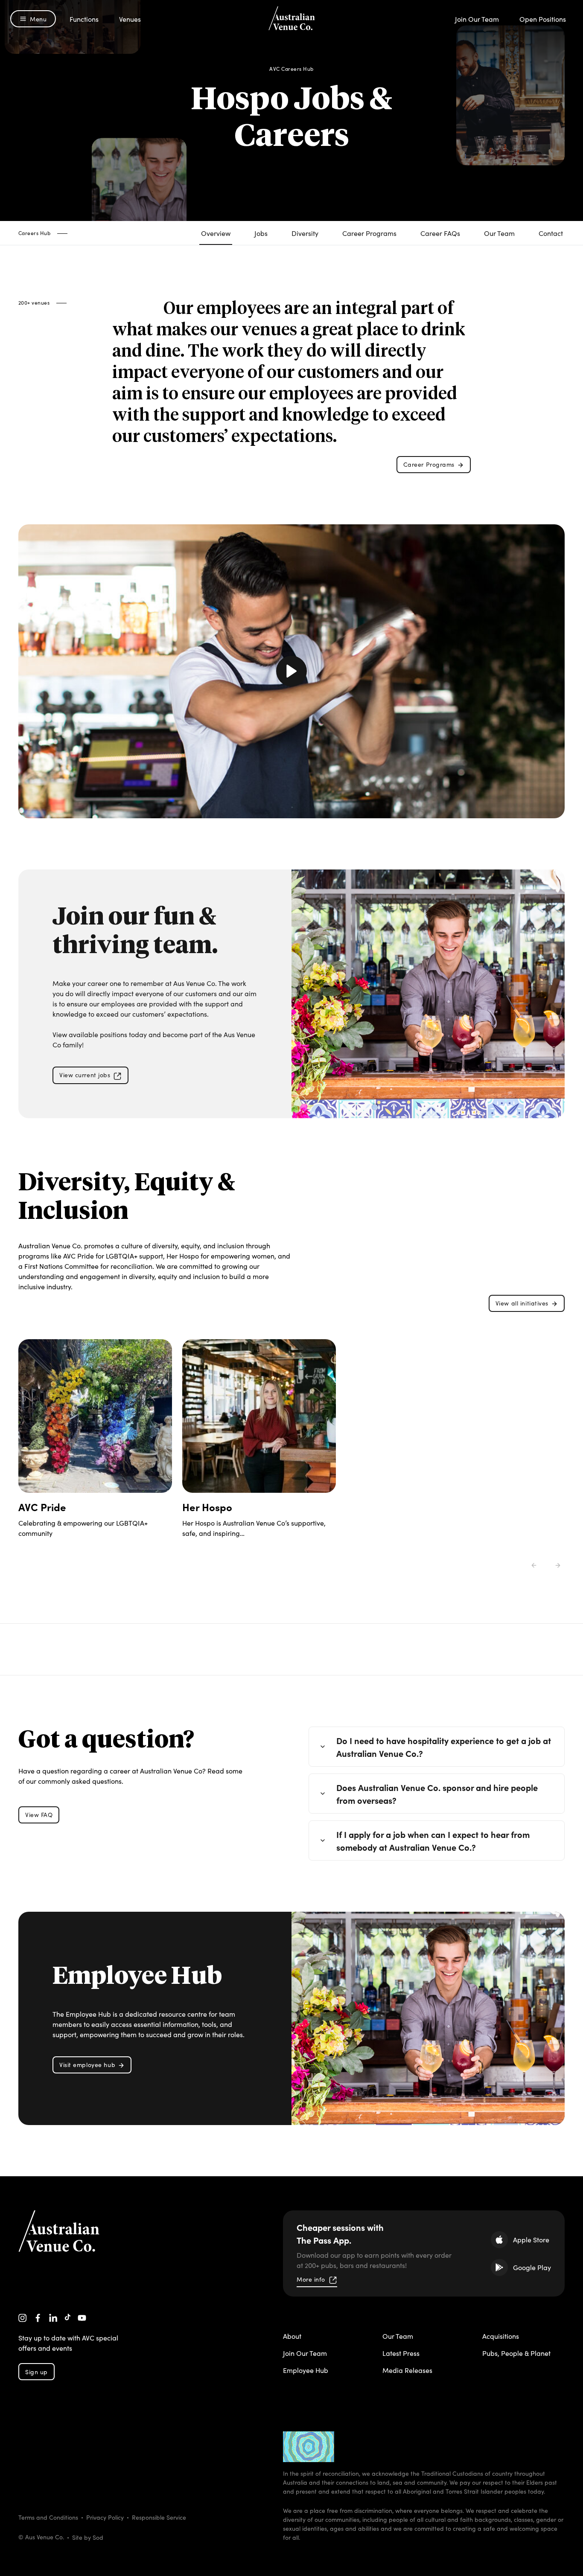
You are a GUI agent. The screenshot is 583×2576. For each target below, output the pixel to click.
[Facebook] (38, 2318)
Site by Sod (88, 2537)
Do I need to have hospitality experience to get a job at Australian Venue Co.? (444, 1747)
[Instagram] (23, 2318)
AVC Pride (42, 1507)
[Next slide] (558, 1565)
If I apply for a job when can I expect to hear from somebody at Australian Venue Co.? (433, 1840)
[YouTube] (82, 2318)
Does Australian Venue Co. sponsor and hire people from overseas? (437, 1794)
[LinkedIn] (53, 2318)
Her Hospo (207, 1507)
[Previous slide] (534, 1565)
